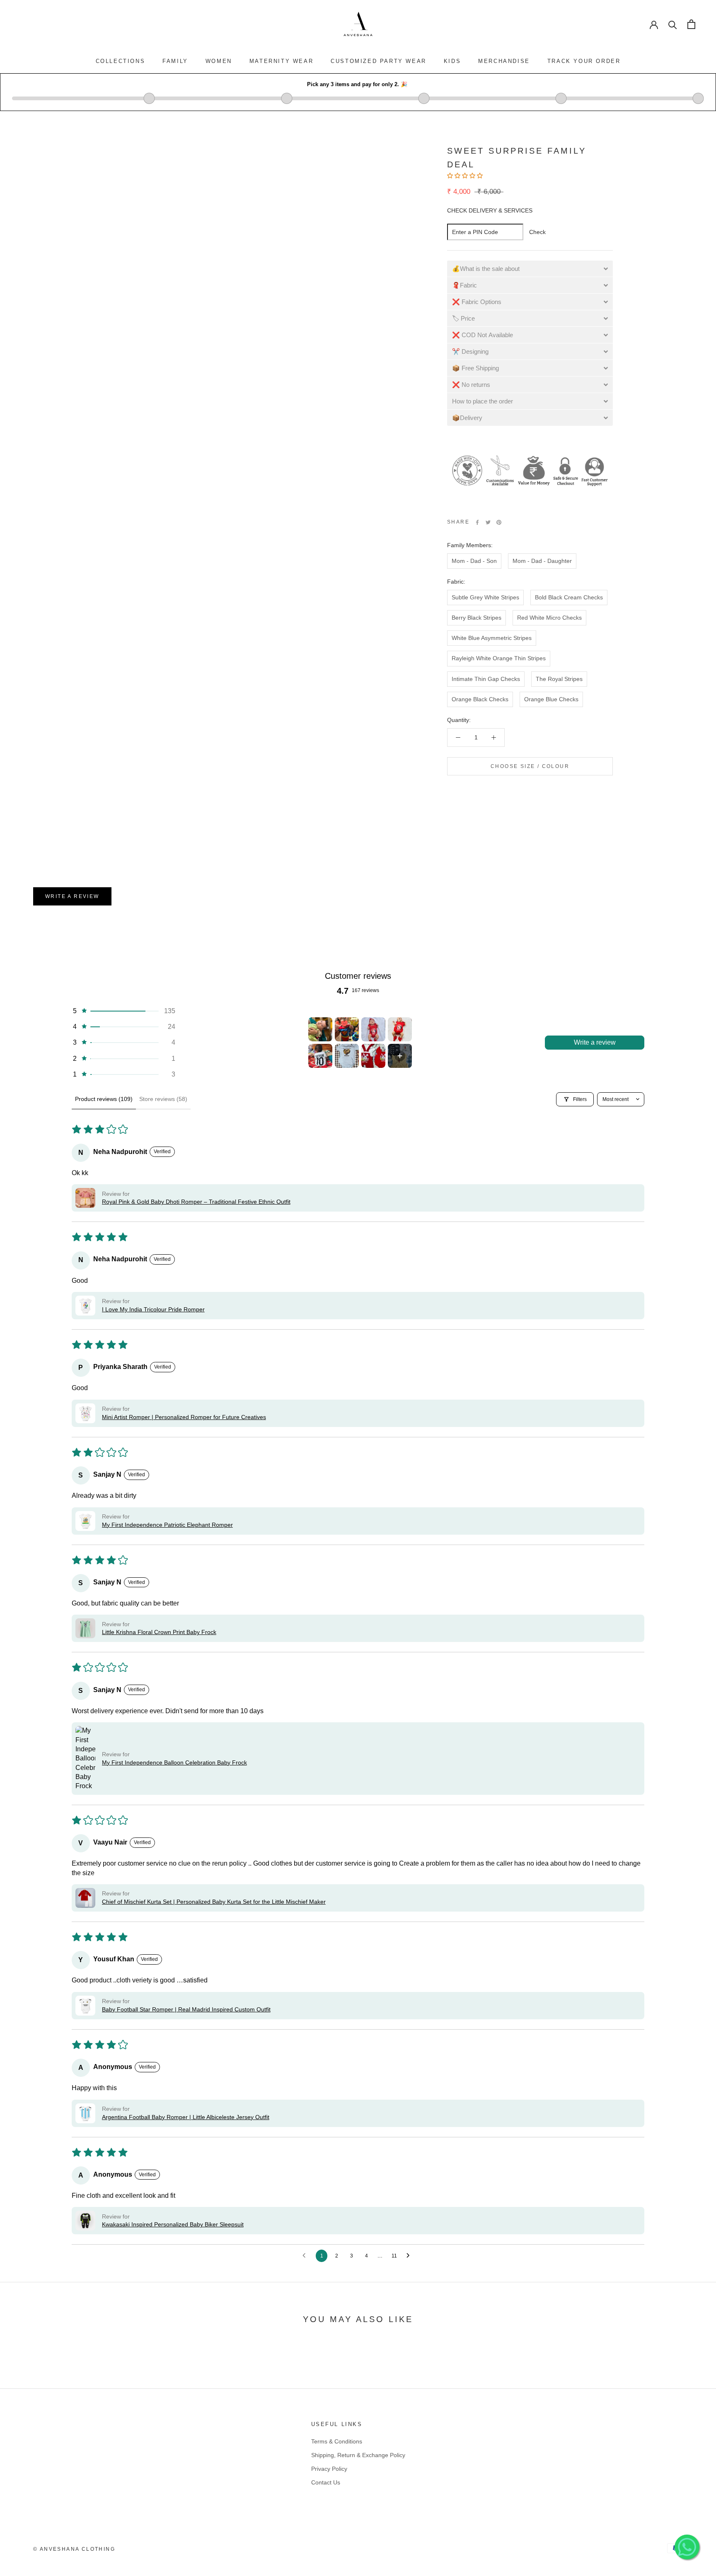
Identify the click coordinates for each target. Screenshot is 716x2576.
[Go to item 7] (373, 1056)
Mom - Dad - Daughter (542, 561)
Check (537, 232)
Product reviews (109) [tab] (104, 1099)
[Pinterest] (499, 522)
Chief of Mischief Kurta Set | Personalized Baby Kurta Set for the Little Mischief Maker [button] (214, 1902)
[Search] (673, 24)
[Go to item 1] (320, 1029)
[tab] (530, 269)
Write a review (72, 896)
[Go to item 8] (400, 1056)
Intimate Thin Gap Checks (486, 679)
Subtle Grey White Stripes (485, 597)
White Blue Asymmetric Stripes (492, 638)
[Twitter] (488, 522)
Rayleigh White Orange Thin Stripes (499, 658)
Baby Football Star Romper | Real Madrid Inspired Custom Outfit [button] (186, 2009)
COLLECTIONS (121, 61)
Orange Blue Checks (551, 699)
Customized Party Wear (379, 61)
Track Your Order (584, 61)
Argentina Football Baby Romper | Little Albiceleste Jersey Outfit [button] (186, 2117)
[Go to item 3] (373, 1029)
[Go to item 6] (347, 1056)
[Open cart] (691, 24)
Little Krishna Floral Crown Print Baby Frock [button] (159, 1632)
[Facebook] (477, 522)
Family (175, 61)
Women (219, 61)
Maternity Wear (281, 61)
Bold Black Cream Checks (569, 597)
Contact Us (326, 2482)
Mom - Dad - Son (474, 561)
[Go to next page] (410, 2256)
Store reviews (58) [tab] (163, 1099)
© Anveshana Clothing (74, 2549)
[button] (466, 176)
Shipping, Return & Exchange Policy (358, 2455)
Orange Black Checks (480, 699)
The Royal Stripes (559, 679)
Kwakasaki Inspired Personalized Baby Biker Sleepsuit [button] (173, 2224)
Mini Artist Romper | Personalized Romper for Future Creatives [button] (184, 1417)
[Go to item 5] (320, 1056)
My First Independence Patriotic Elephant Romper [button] (167, 1525)
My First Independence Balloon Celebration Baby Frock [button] (174, 1762)
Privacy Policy (329, 2469)
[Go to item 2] (347, 1029)
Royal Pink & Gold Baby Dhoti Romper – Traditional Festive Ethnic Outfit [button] (196, 1202)
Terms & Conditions (337, 2441)
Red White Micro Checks (549, 618)
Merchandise (504, 61)
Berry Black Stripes (477, 618)
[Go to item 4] (400, 1029)
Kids (452, 61)
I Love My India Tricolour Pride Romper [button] (153, 1309)
